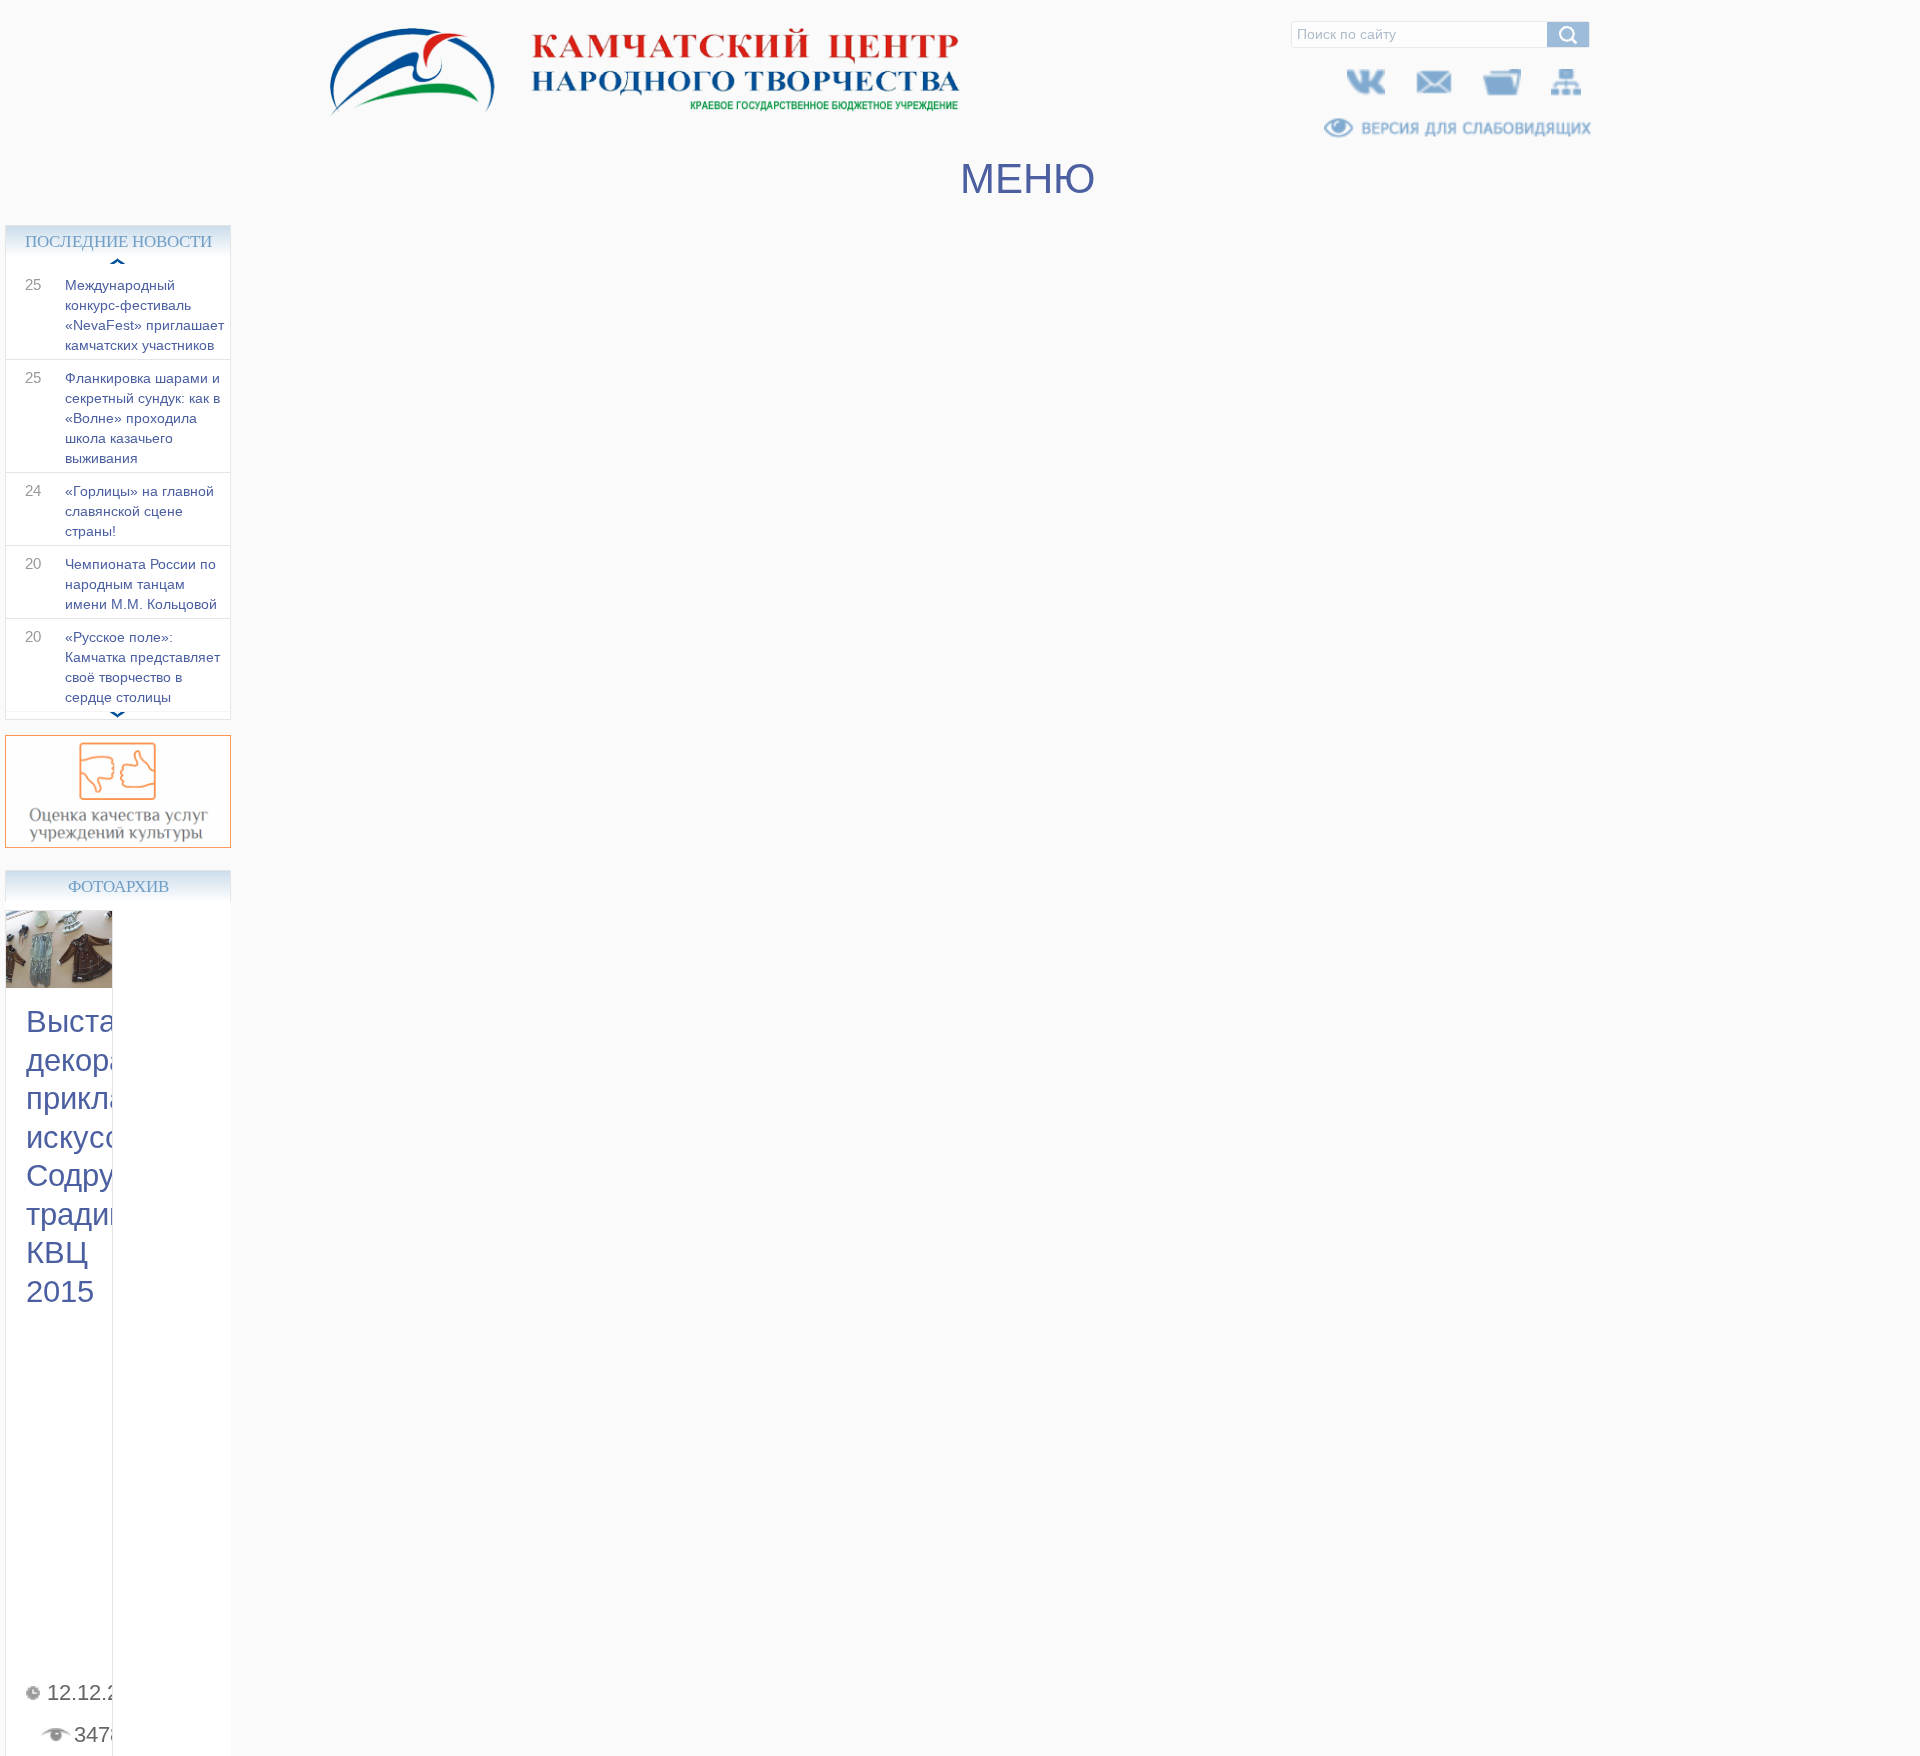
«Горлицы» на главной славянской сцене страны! (139, 532)
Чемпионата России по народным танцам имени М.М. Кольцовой (141, 605)
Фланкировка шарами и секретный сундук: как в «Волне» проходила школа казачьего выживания (142, 439)
